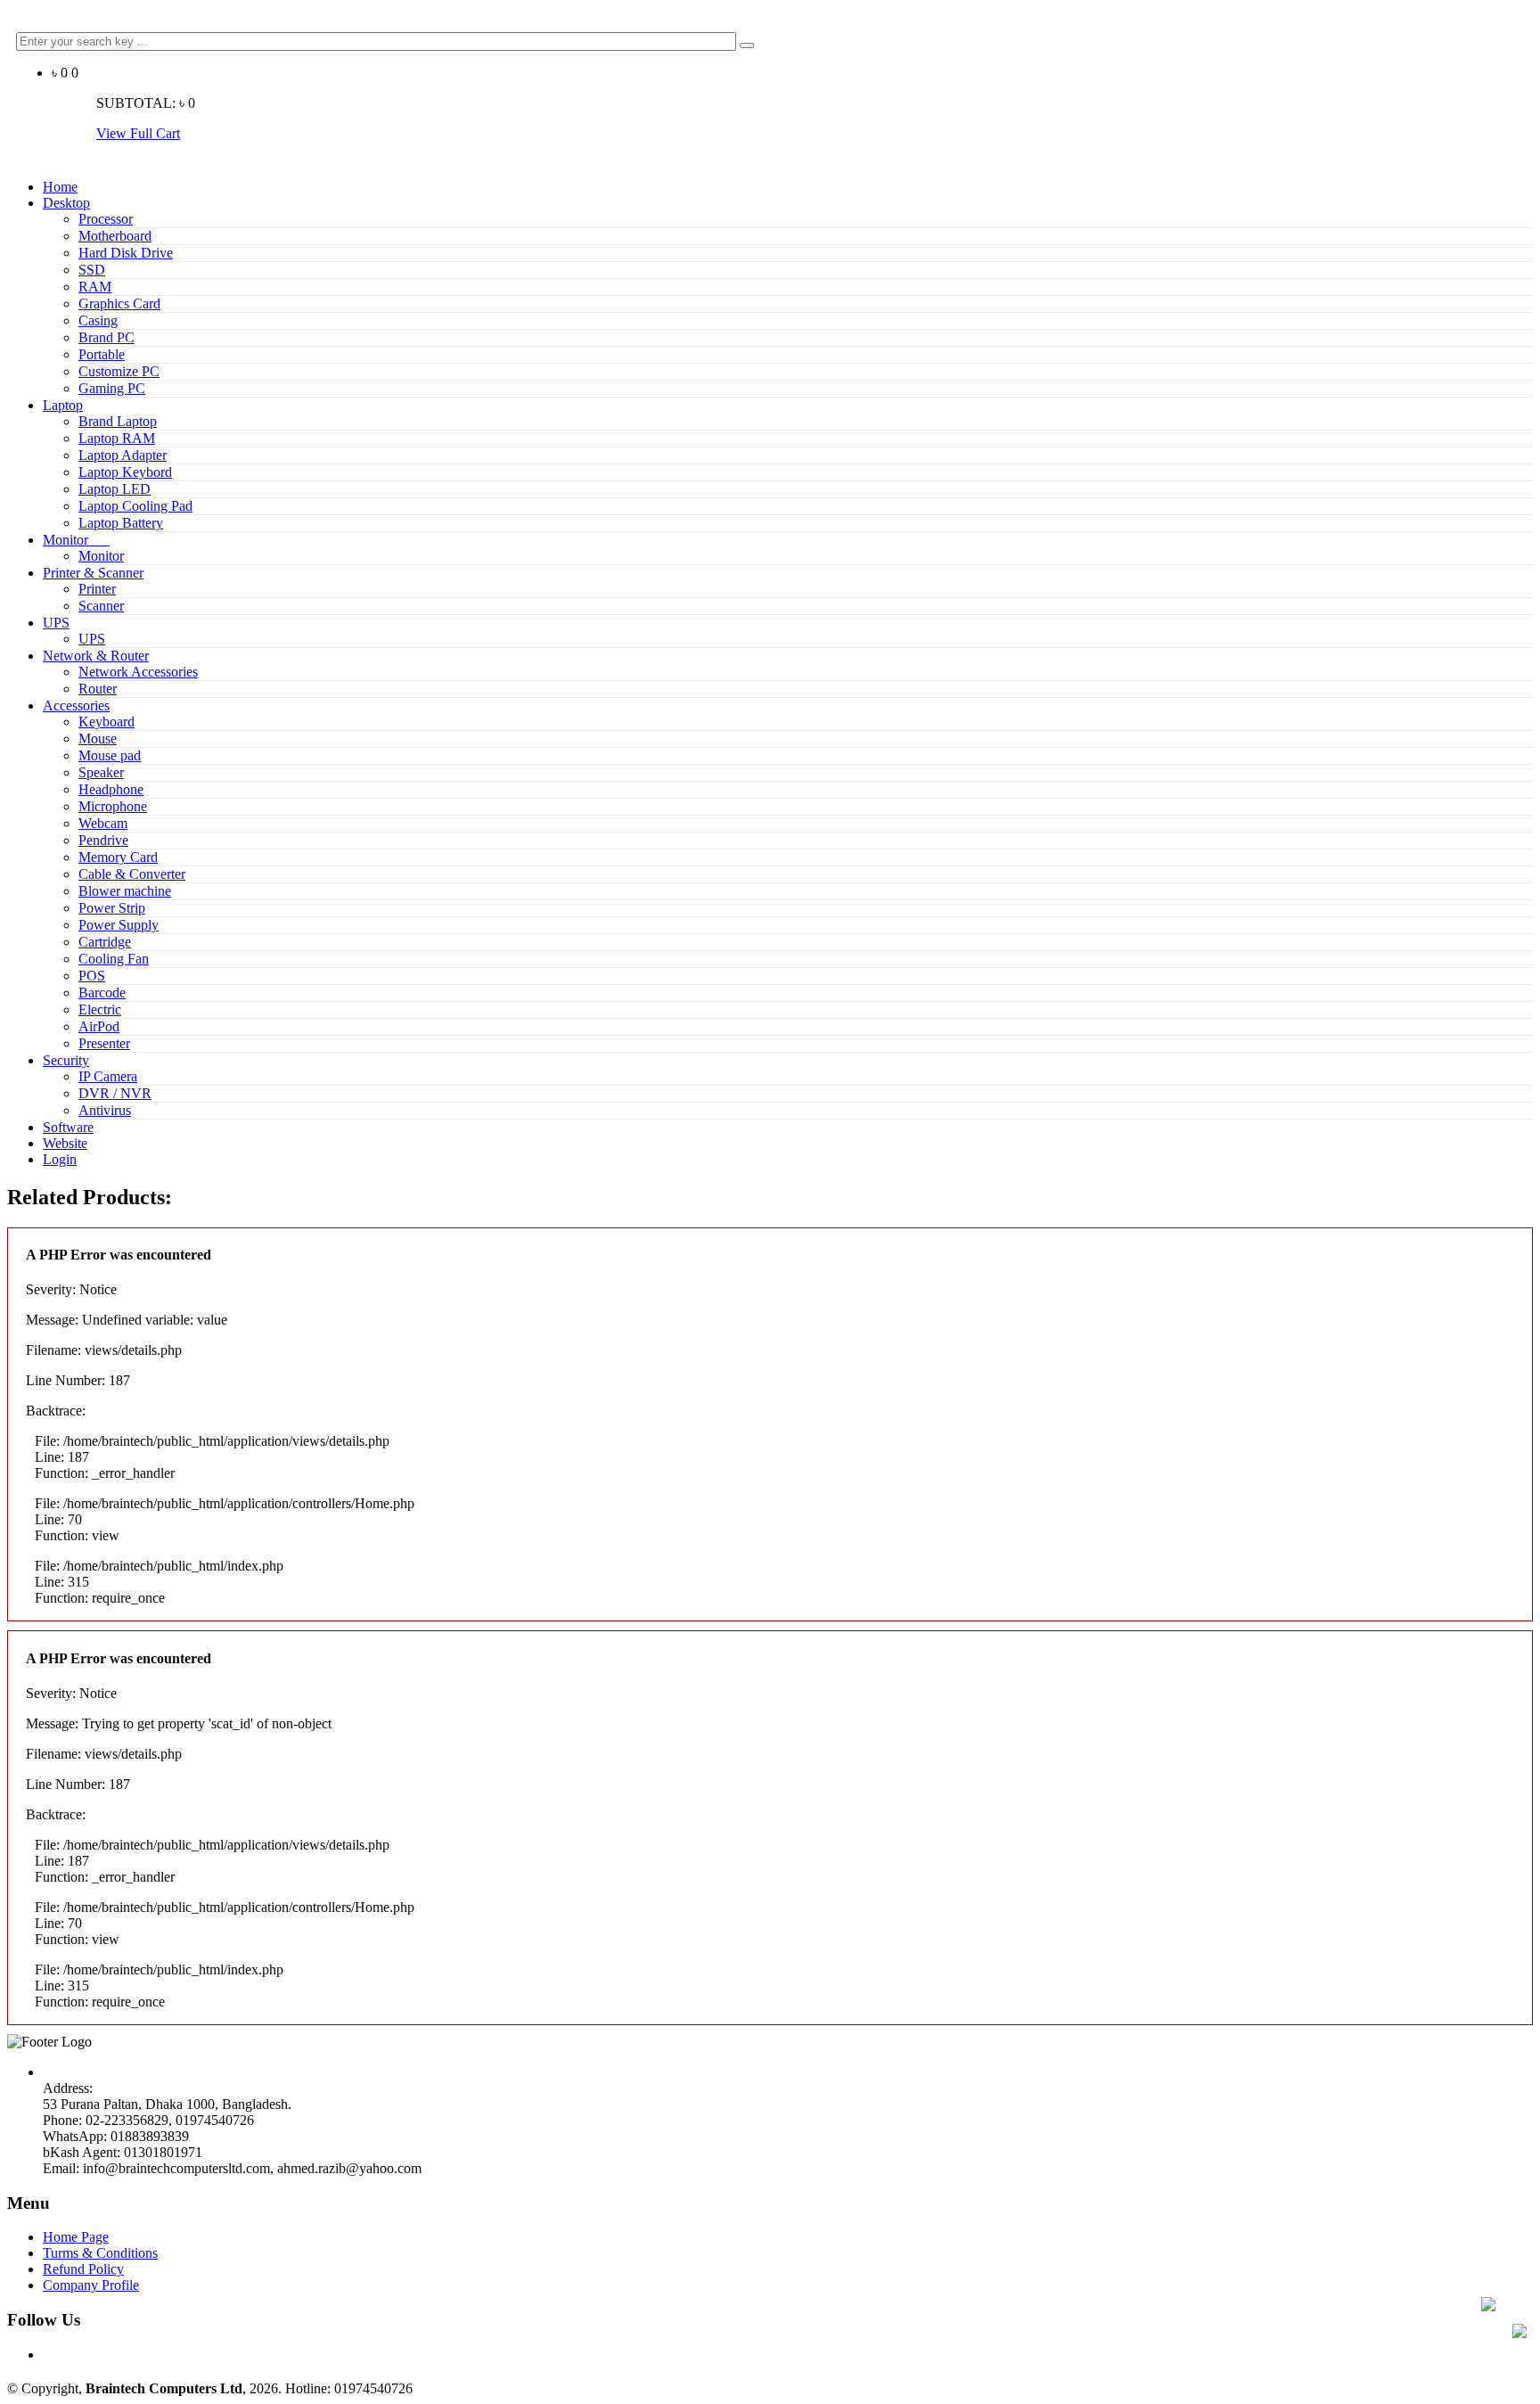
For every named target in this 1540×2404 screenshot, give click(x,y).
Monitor (76, 540)
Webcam (103, 823)
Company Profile (91, 2285)
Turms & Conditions (100, 2253)
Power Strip (112, 908)
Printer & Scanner (93, 573)
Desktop (66, 203)
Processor (106, 219)
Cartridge (105, 942)
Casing (98, 320)
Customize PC (119, 371)
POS (92, 976)
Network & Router (96, 656)
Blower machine (125, 891)
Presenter (104, 1043)
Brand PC (106, 337)
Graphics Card (119, 304)
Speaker (101, 772)
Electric (100, 1009)
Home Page (76, 2237)
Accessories (76, 706)
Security (66, 1060)
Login (60, 1159)
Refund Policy (83, 2269)
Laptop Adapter (123, 455)
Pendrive (103, 840)
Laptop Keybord (125, 472)
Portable (102, 354)
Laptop (63, 405)
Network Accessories (138, 672)
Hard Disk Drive (126, 253)
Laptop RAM (117, 438)
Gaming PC (112, 388)
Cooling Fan (114, 959)
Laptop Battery (121, 523)
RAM (95, 287)
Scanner (101, 606)
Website (65, 1143)
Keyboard (106, 722)
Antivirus (105, 1110)
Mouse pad (110, 755)
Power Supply (119, 925)
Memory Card (118, 857)
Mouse (98, 738)
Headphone (111, 789)
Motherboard (115, 236)
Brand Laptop (118, 421)
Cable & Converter (132, 874)
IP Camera (108, 1076)
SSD (92, 270)
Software (68, 1127)
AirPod (99, 1026)
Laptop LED (115, 489)
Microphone (113, 806)
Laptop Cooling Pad (135, 506)
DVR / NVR (115, 1093)
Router (98, 689)
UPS (56, 623)
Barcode (102, 993)
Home (60, 187)
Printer (97, 589)
